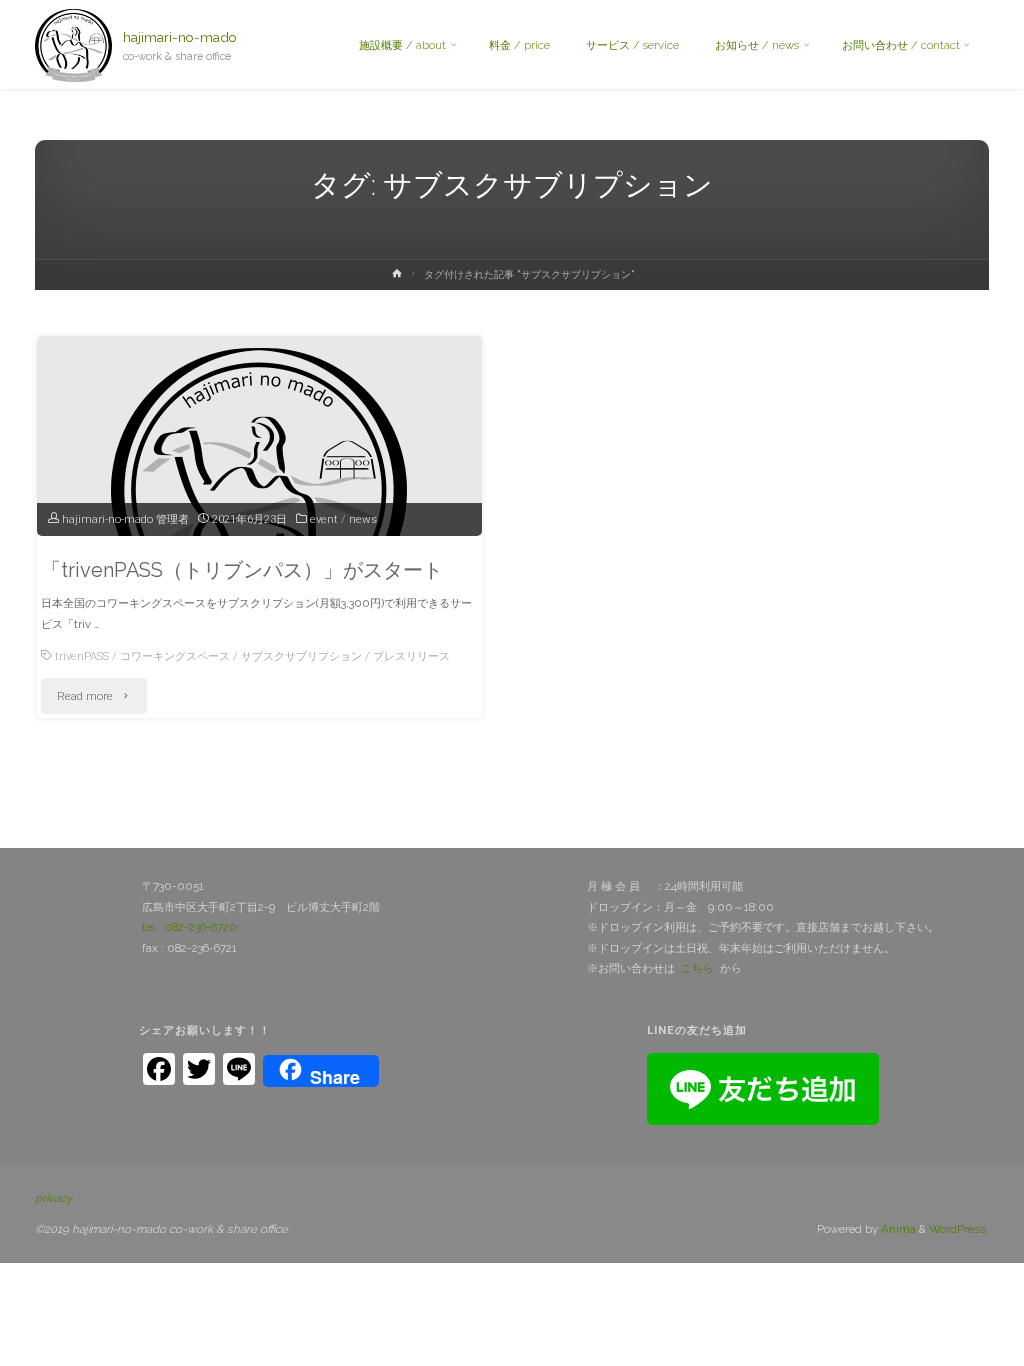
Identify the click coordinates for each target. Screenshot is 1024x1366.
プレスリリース (411, 656)
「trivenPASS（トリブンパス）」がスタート (242, 570)
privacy (53, 1198)
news (363, 519)
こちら (697, 968)
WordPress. (959, 1229)
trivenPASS (82, 656)
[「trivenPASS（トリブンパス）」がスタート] (259, 492)
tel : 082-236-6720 (189, 927)
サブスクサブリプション (301, 656)
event (324, 519)
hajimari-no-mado (180, 37)
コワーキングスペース (175, 656)
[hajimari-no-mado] (73, 45)
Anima (897, 1229)
